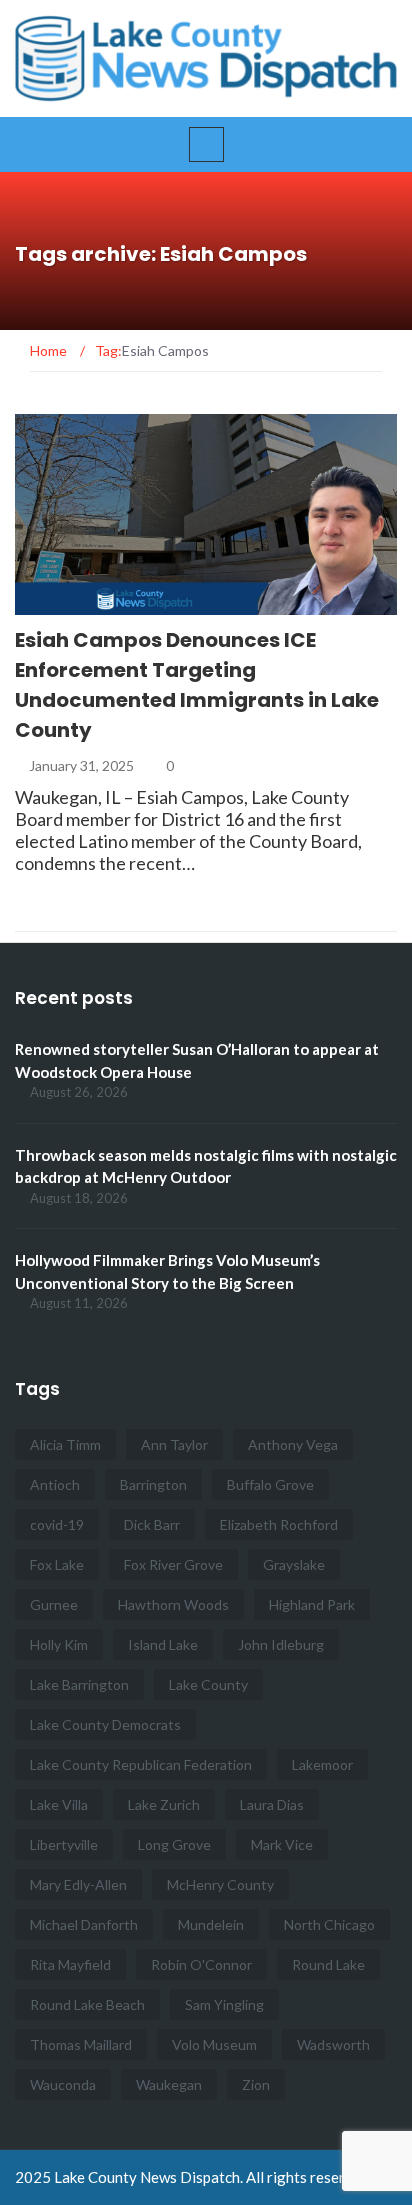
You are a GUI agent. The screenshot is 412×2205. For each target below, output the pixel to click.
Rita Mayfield (70, 1964)
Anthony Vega (293, 1444)
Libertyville (64, 1844)
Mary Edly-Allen (78, 1884)
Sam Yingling (224, 2004)
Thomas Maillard (81, 2044)
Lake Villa (59, 1804)
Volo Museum (214, 2044)
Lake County (208, 1684)
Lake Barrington (79, 1684)
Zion (256, 2084)
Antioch (55, 1484)
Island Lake (163, 1644)
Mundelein (211, 1924)
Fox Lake (57, 1564)
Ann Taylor (174, 1444)
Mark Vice (282, 1844)
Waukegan (169, 2084)
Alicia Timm (65, 1444)
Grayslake (294, 1564)
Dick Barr (152, 1524)
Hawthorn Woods (173, 1604)
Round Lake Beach (87, 2004)
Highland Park (312, 1604)
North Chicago (329, 1924)
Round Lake (328, 1964)
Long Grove (174, 1844)
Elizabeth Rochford (279, 1524)
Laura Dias (272, 1804)
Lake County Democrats (105, 1724)
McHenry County (220, 1884)
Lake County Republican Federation (141, 1764)
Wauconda (63, 2084)
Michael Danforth (84, 1924)
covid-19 (57, 1524)
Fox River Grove (173, 1564)
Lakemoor (322, 1764)
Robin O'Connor (201, 1964)
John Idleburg (281, 1644)
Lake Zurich (164, 1804)
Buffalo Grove (270, 1484)
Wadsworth (333, 2044)
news (61, 603)
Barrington (153, 1484)
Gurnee (54, 1604)
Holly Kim (59, 1644)
